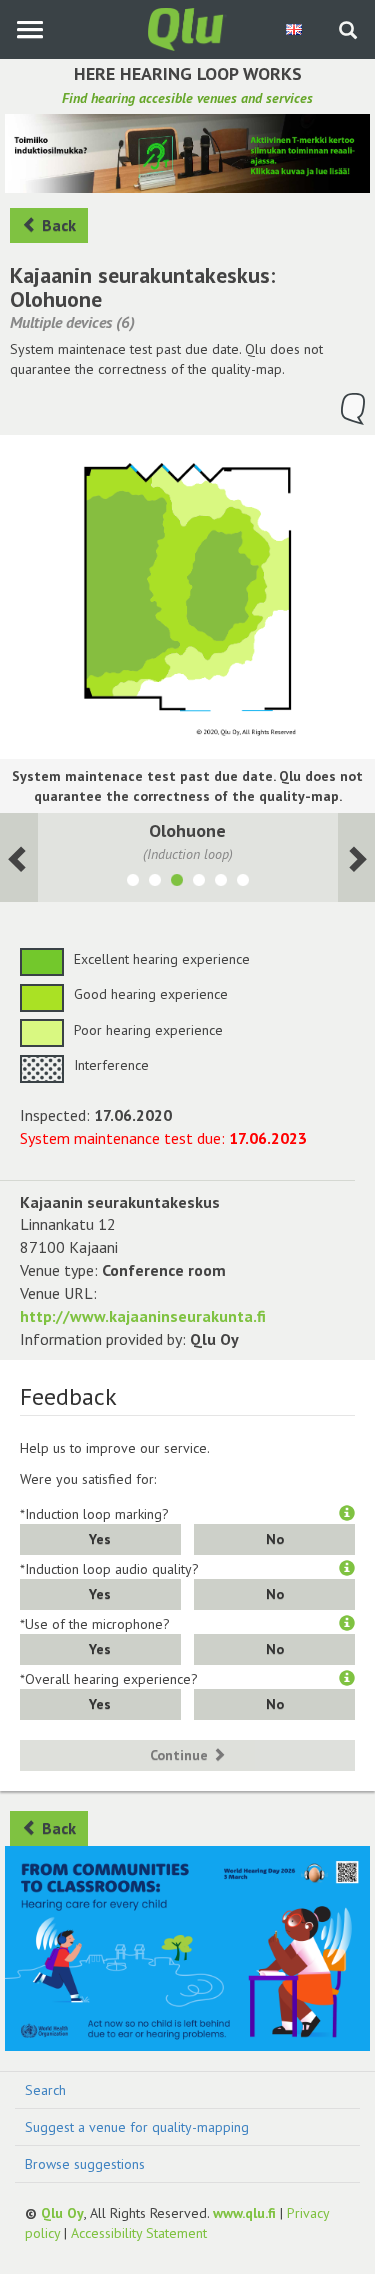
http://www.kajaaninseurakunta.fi (143, 1316)
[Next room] (19, 857)
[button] (347, 1514)
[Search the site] (348, 32)
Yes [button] (100, 1539)
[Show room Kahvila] (133, 883)
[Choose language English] (295, 29)
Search (45, 2090)
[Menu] (29, 29)
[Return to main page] (188, 28)
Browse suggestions (85, 2164)
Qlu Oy (62, 2213)
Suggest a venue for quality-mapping (137, 2127)
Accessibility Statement (139, 2233)
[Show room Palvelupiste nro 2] (221, 883)
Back (57, 225)
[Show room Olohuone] (177, 883)
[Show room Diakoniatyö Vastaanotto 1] (243, 883)
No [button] (275, 1539)
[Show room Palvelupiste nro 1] (199, 883)
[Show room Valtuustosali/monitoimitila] (155, 883)
